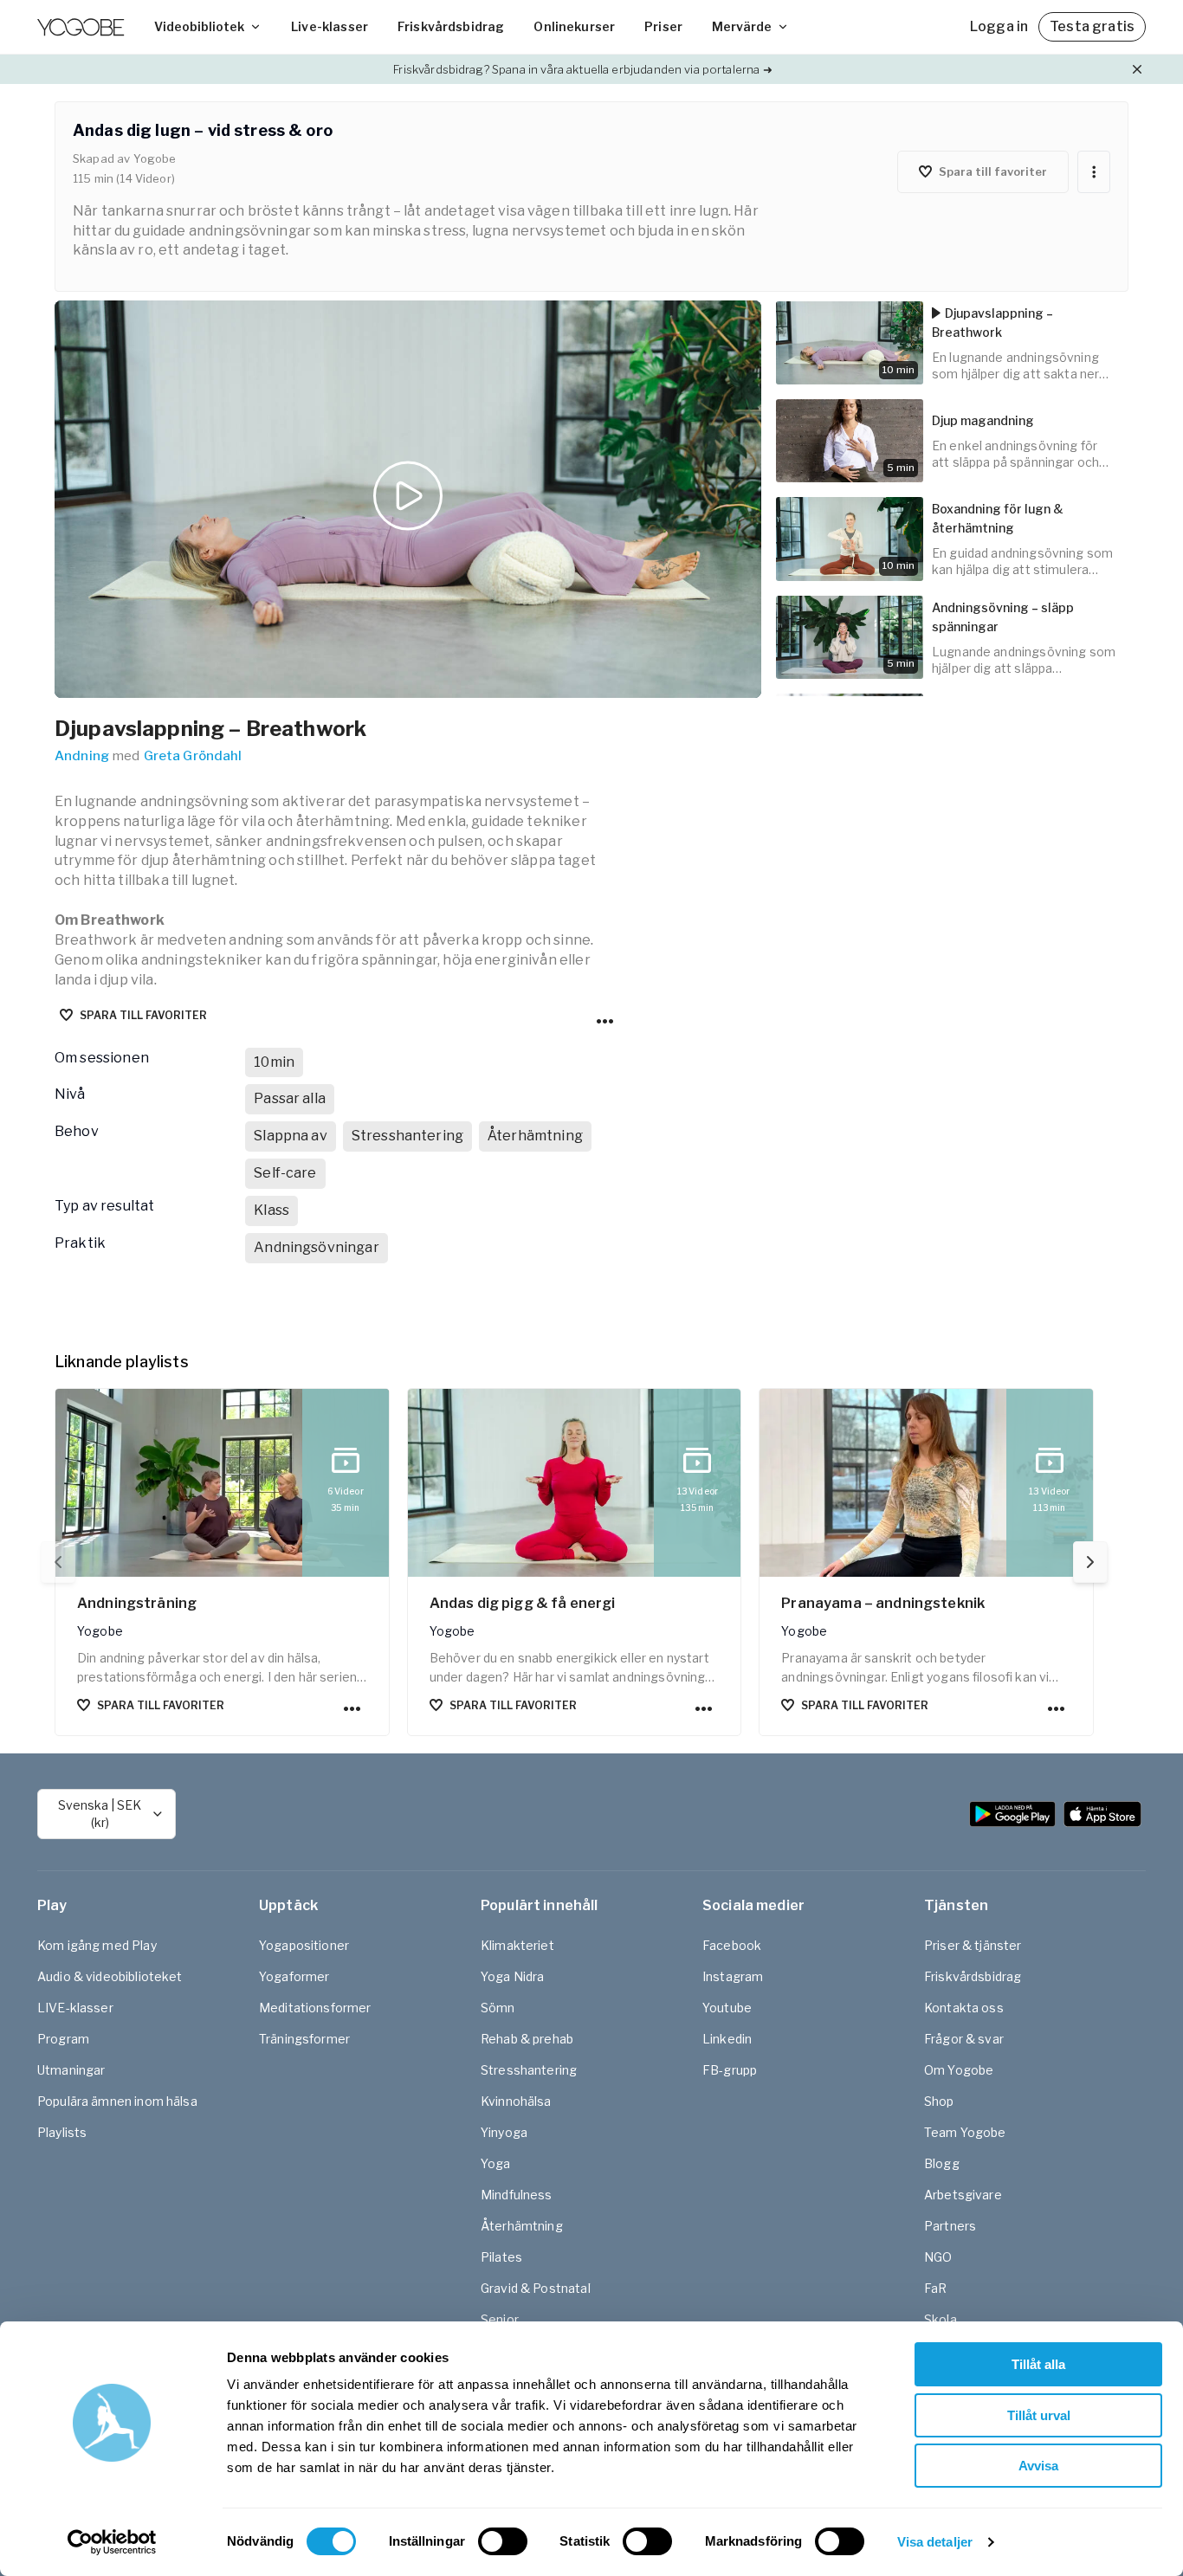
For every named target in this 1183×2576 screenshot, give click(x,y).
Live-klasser (330, 26)
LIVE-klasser (75, 2008)
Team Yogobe (965, 2132)
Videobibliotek (199, 26)
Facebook (732, 1945)
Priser (663, 26)
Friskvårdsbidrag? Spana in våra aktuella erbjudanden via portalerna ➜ (582, 69)
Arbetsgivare (963, 2195)
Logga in (999, 26)
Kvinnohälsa (516, 2101)
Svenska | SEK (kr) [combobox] (100, 1814)
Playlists (62, 2132)
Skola (941, 2319)
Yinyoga (504, 2132)
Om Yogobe (959, 2070)
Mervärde (742, 26)
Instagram (733, 1976)
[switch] (503, 2541)
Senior (500, 2319)
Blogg (942, 2163)
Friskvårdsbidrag (451, 26)
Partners (950, 2226)
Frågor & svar (964, 2039)
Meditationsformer (315, 2008)
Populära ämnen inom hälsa (117, 2101)
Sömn (498, 2008)
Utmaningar (71, 2070)
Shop (939, 2101)
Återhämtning (522, 2226)
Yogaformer (294, 1976)
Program (63, 2039)
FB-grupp (730, 2070)
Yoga (496, 2163)
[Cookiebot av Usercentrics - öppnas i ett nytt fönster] (112, 2542)
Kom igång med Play (97, 1945)
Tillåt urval (1039, 2415)
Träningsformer (304, 2039)
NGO (938, 2257)
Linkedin (727, 2039)
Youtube (727, 2008)
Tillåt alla (1038, 2364)
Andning (82, 756)
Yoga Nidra (513, 1976)
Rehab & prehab (527, 2039)
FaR (935, 2288)
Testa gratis (1092, 26)
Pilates (501, 2257)
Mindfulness (517, 2195)
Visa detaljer (935, 2542)
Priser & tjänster (973, 1945)
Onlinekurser (574, 26)
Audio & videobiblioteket (110, 1976)
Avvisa (1038, 2466)
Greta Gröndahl (193, 756)
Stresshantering (529, 2070)
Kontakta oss (964, 2008)
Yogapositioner (304, 1945)
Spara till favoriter (143, 1015)
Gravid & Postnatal (536, 2288)
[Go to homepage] (81, 27)
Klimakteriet (517, 1945)
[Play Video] (408, 499)
